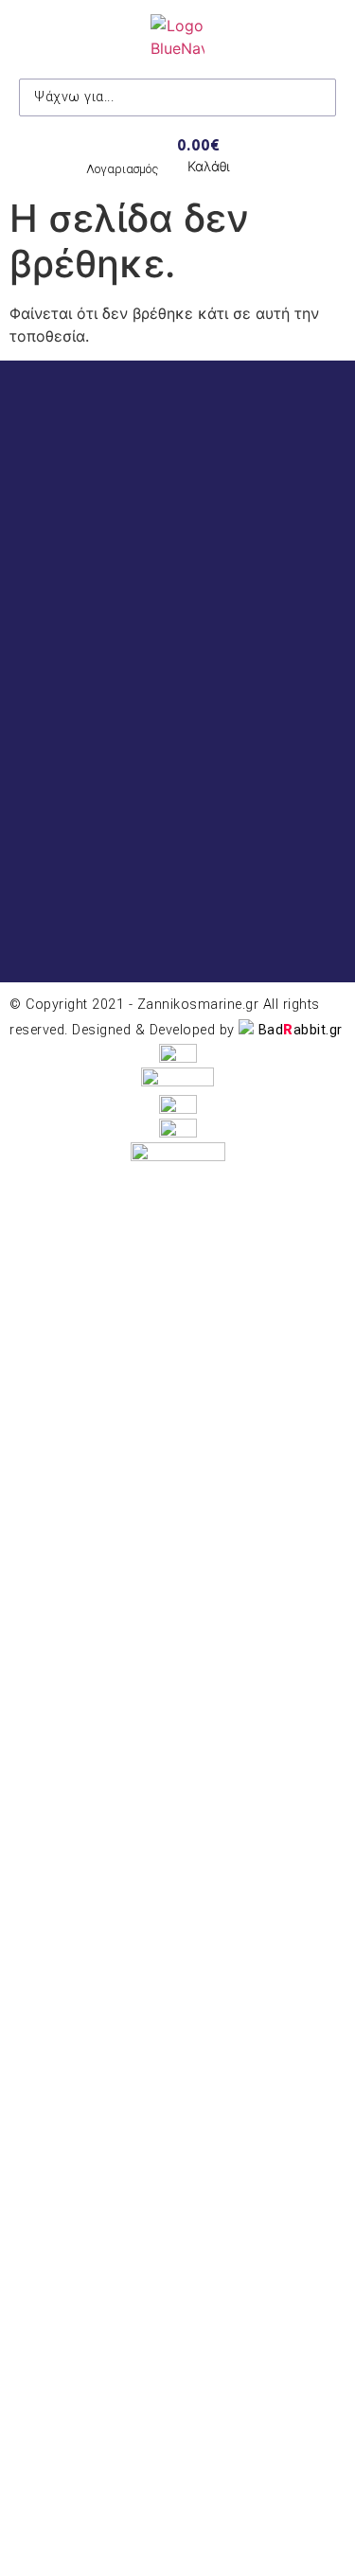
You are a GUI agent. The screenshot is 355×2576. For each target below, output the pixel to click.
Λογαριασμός (122, 169)
